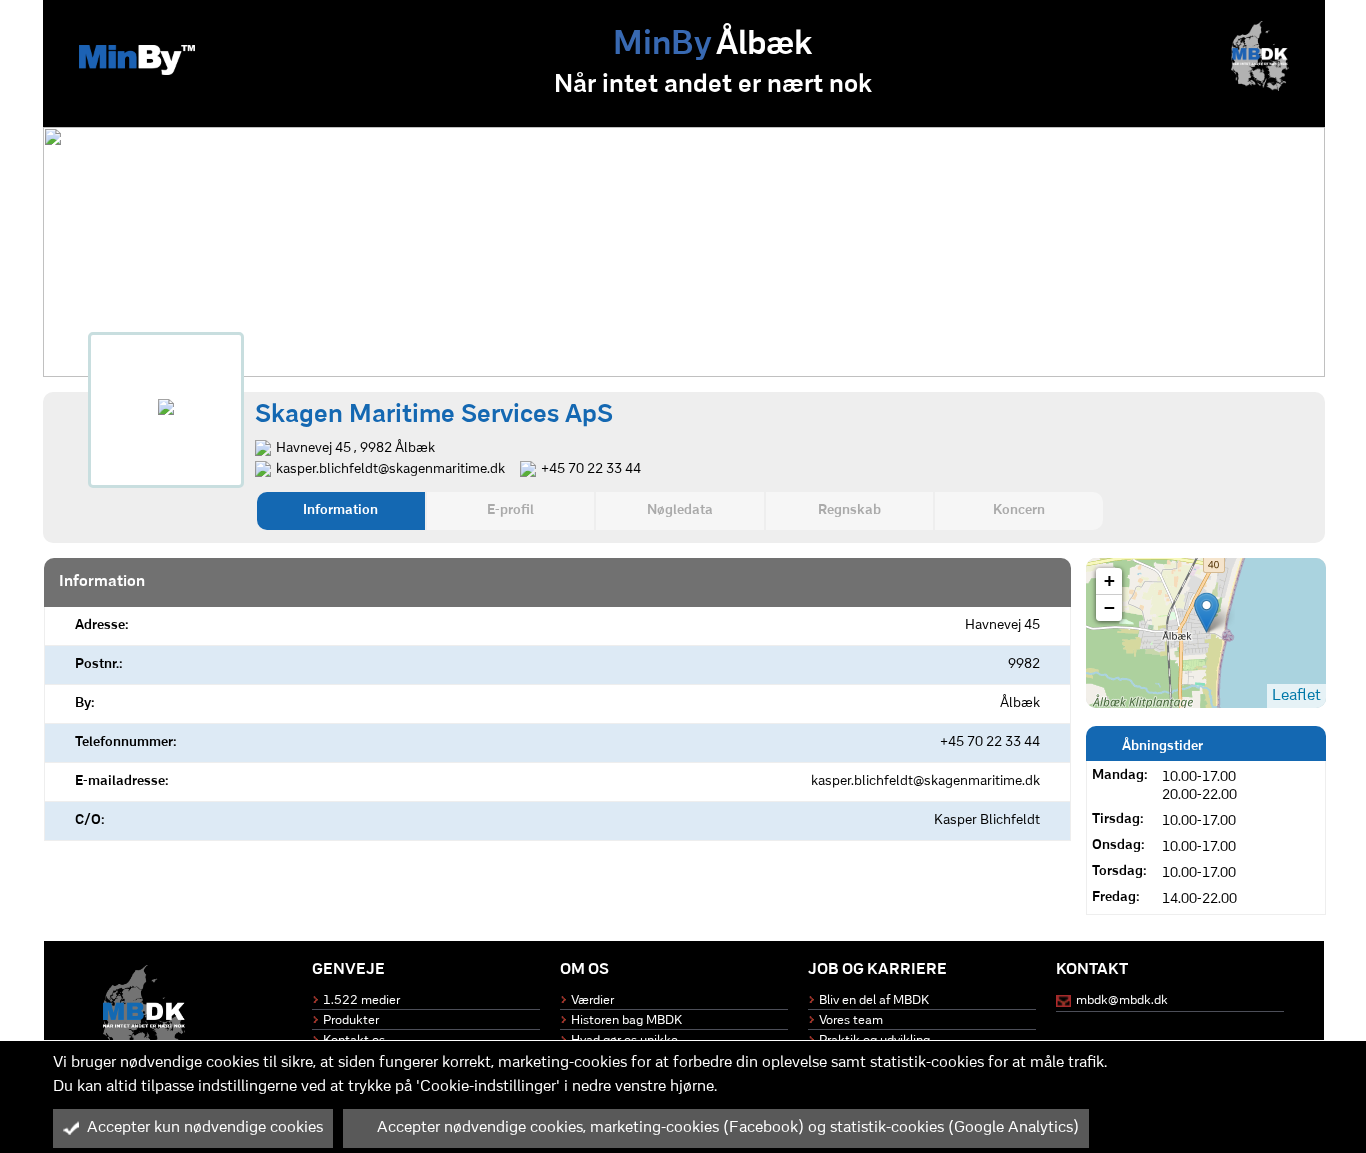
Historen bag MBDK (626, 1020)
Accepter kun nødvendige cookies (205, 1128)
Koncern (1019, 510)
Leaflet (1296, 696)
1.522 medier (361, 1000)
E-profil (510, 510)
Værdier (592, 1000)
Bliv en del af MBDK (874, 1000)
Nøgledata (680, 510)
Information (340, 510)
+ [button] (1109, 580)
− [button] (1109, 607)
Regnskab (849, 510)
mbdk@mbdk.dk (1122, 1000)
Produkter (351, 1020)
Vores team (851, 1020)
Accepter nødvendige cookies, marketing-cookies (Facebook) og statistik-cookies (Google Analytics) (728, 1128)
